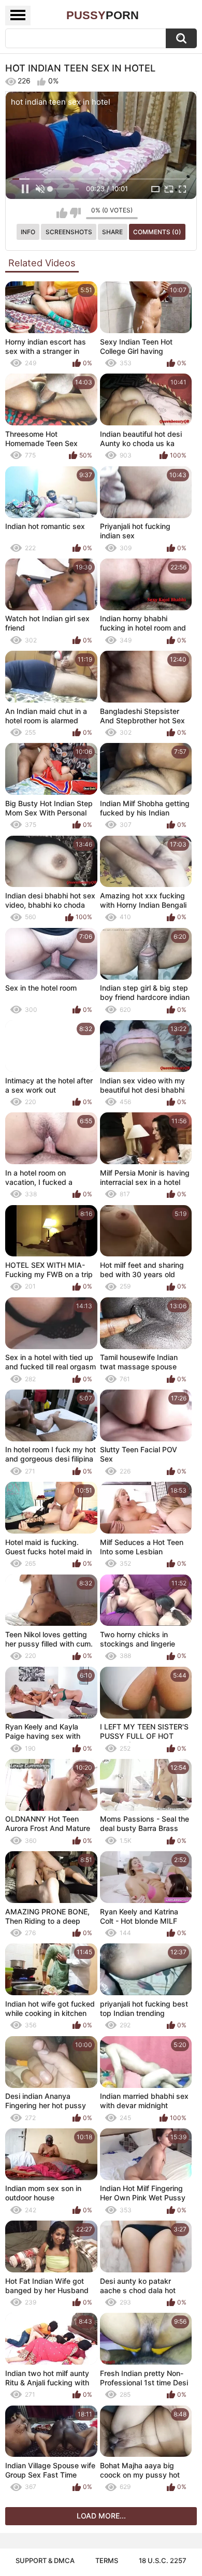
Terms (107, 2560)
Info (28, 232)
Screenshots (69, 232)
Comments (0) (157, 232)
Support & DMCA (45, 2560)
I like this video (62, 213)
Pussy (103, 15)
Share (112, 232)
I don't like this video (75, 213)
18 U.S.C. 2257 (163, 2560)
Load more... (101, 2516)
